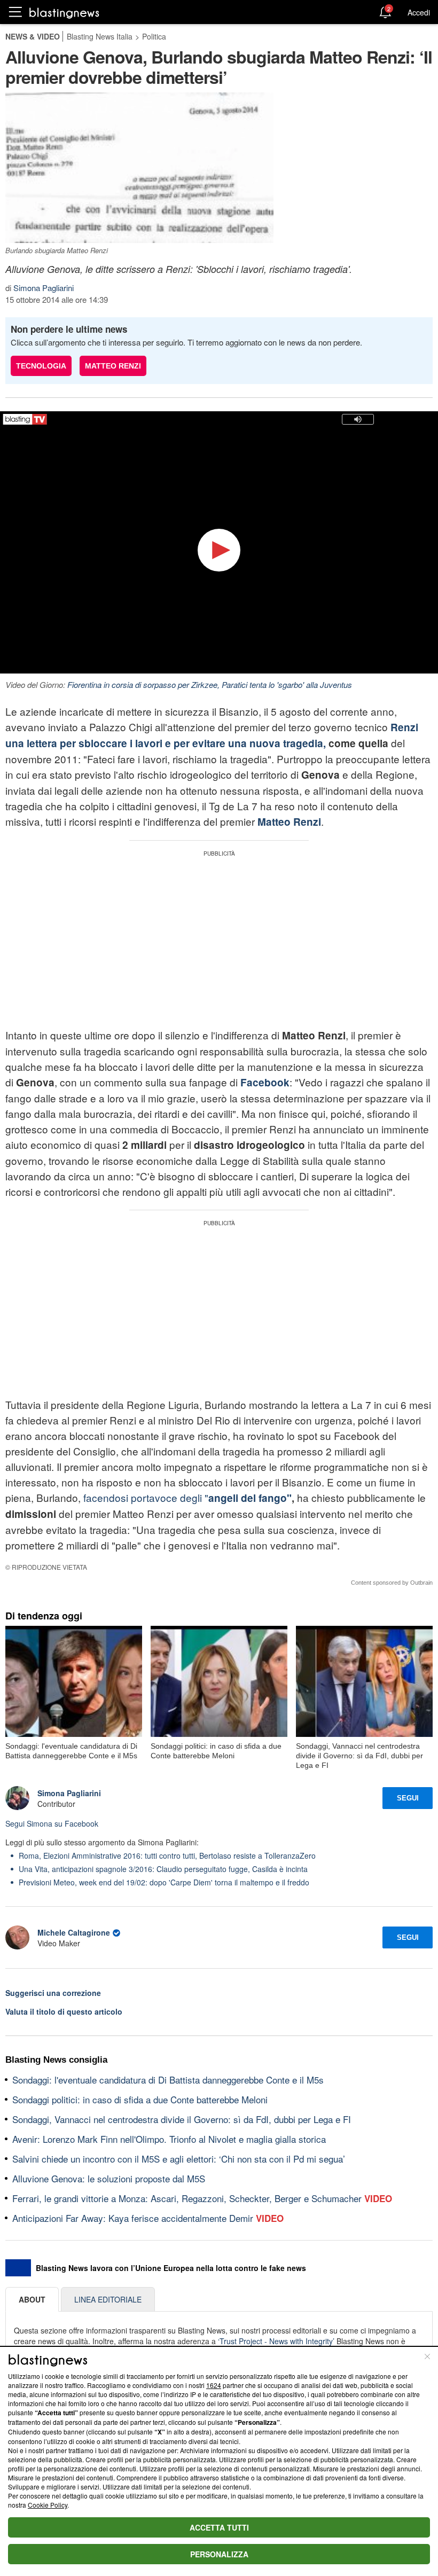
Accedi (419, 12)
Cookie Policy (48, 2505)
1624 (214, 2385)
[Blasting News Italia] (64, 13)
